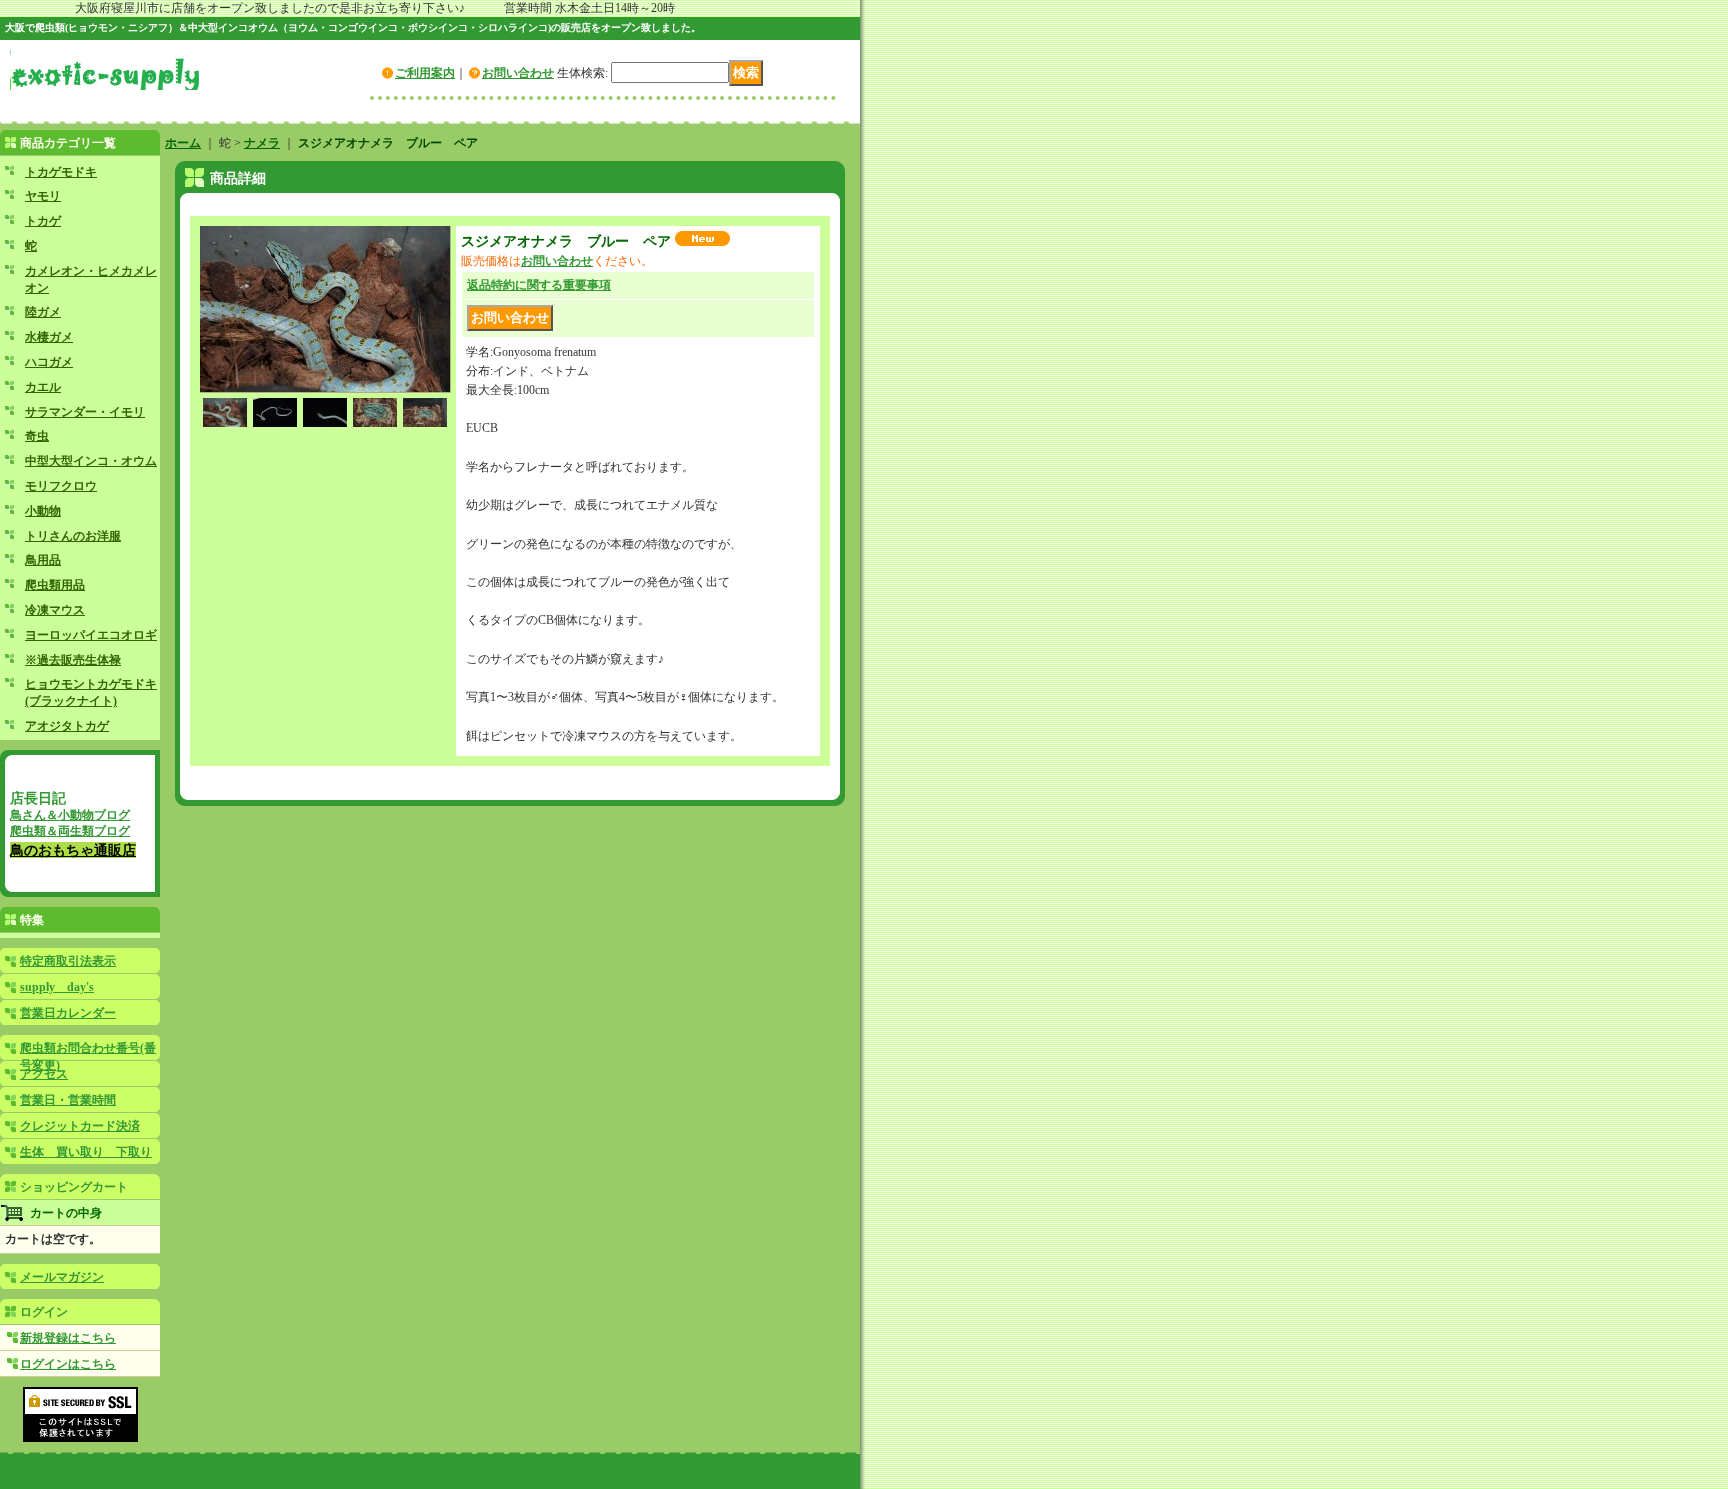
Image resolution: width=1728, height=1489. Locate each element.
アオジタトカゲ (67, 726)
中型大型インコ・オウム (91, 461)
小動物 (43, 511)
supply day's (57, 987)
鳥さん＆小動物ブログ (70, 815)
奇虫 (37, 436)
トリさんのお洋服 (73, 536)
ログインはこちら (68, 1364)
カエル (43, 387)
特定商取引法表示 (68, 961)
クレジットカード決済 (80, 1126)
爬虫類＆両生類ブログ (70, 831)
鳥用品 (43, 560)
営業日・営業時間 (68, 1100)
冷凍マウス (55, 610)
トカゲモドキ (61, 172)
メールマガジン (62, 1277)
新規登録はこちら (68, 1338)
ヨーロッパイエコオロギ (91, 635)
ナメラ (262, 143)
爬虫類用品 (55, 585)
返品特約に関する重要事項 (539, 285)
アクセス (44, 1074)
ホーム (183, 143)
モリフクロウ (61, 486)
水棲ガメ (49, 337)
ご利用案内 (425, 73)
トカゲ (43, 221)
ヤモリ (43, 196)
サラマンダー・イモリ (85, 412)
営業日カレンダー (68, 1013)
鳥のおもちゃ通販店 (73, 850)
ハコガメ (49, 362)
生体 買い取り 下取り (86, 1152)
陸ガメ (43, 312)
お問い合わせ (518, 73)
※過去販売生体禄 (73, 660)
